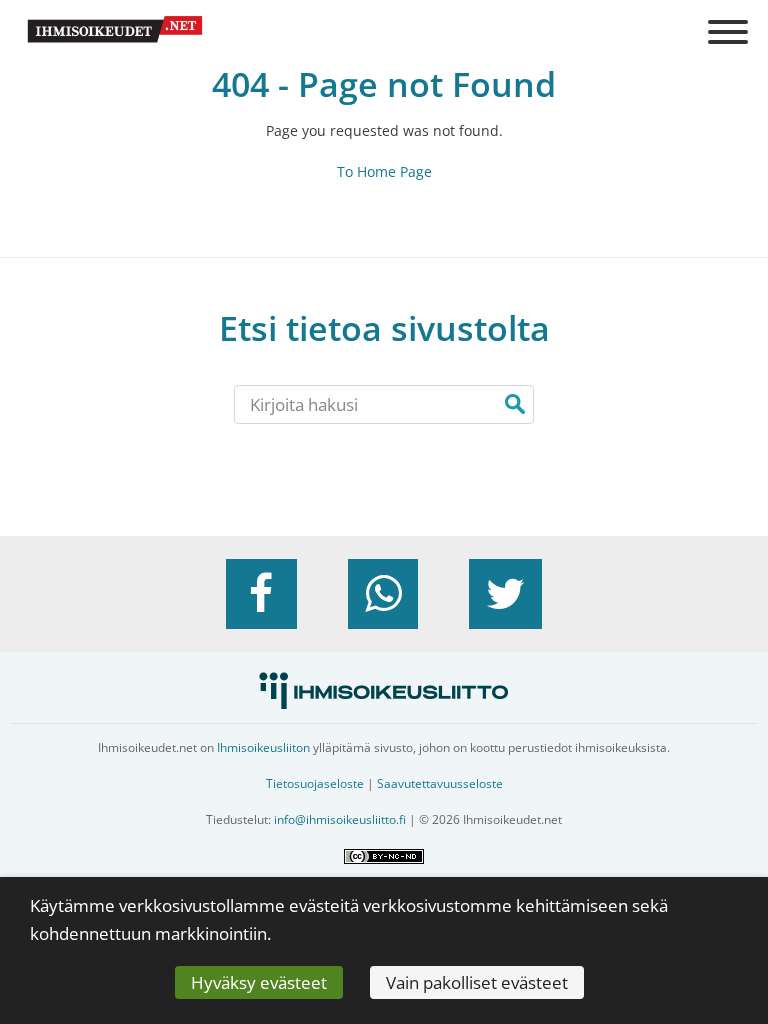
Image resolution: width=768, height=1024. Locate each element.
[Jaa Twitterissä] (505, 594)
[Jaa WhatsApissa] (383, 594)
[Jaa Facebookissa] (261, 594)
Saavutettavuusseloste (440, 783)
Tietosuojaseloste (315, 783)
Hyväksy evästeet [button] (259, 982)
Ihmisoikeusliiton (263, 747)
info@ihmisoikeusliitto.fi (340, 819)
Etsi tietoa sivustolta (384, 328)
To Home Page (384, 171)
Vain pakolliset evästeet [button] (477, 982)
